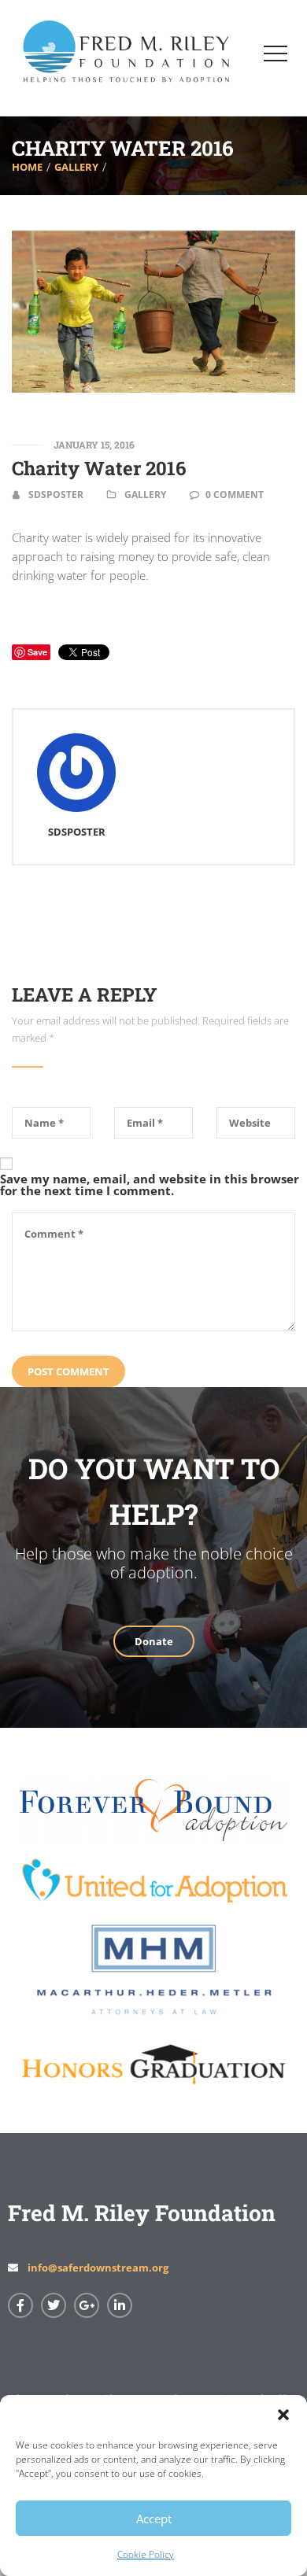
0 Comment (235, 495)
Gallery (76, 166)
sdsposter (56, 495)
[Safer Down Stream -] (59, 56)
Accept (154, 2519)
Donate (154, 1641)
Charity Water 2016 (99, 468)
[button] (283, 2415)
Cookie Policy (146, 2554)
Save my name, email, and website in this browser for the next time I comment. (150, 1185)
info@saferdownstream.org (98, 2268)
